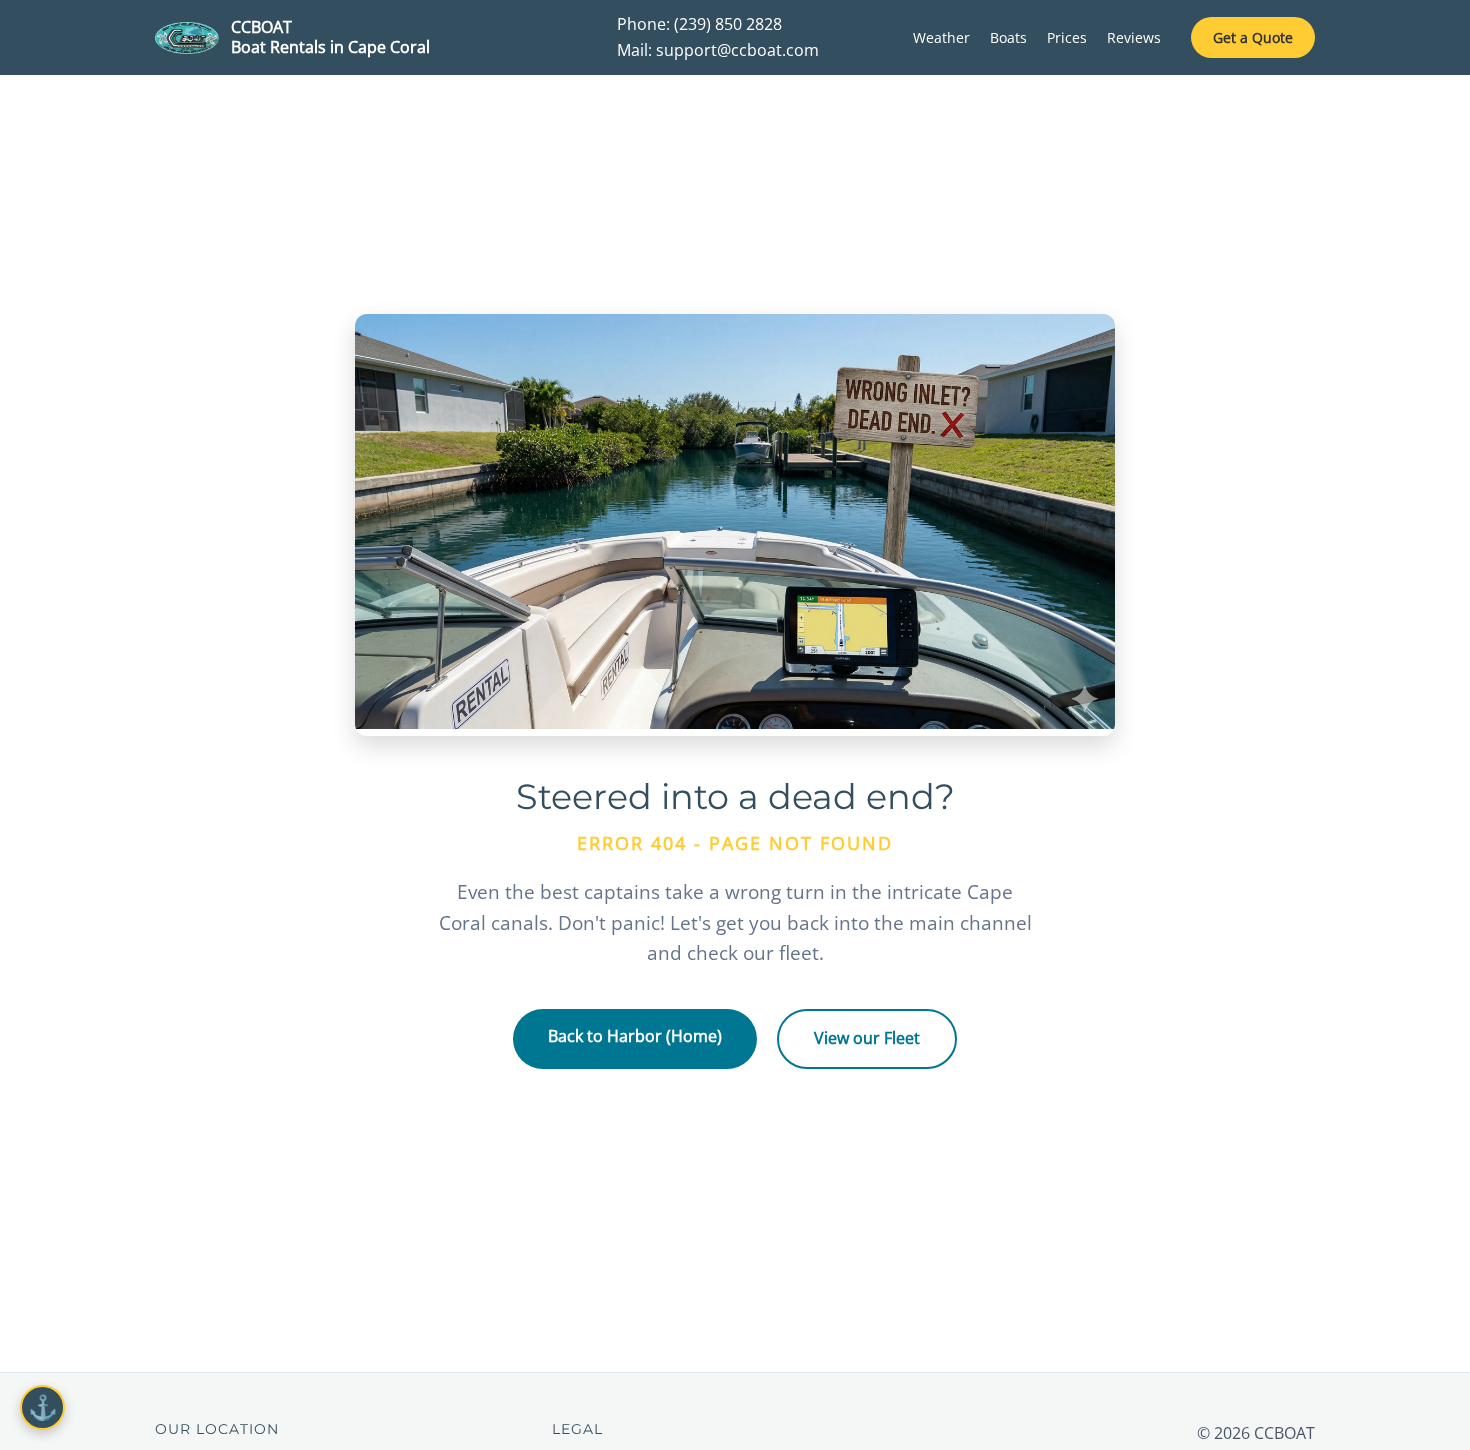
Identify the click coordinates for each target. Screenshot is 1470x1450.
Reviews (1134, 37)
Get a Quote (1253, 37)
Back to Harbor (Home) (635, 1036)
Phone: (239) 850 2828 (699, 24)
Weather (941, 37)
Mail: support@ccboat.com (718, 50)
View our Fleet (867, 1038)
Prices (1067, 37)
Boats (1008, 37)
